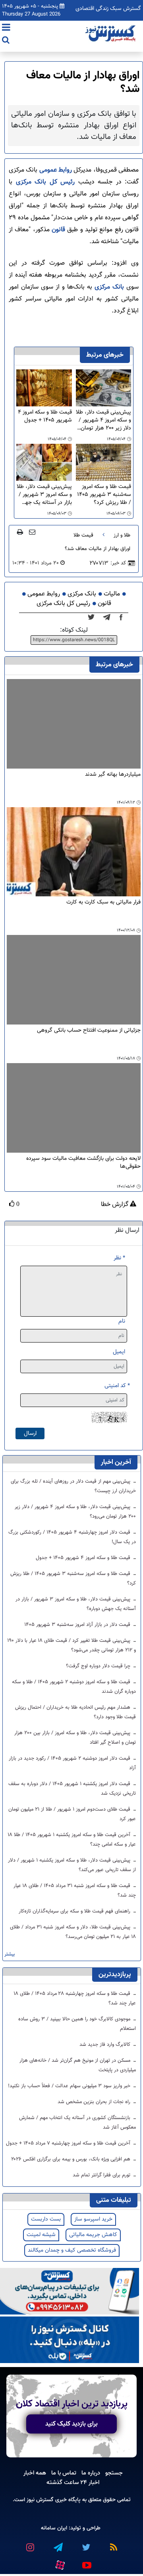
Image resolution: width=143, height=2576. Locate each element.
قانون (58, 230)
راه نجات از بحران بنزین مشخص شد (95, 2102)
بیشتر (10, 1954)
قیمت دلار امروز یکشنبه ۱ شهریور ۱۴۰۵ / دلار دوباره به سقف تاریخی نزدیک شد (72, 1789)
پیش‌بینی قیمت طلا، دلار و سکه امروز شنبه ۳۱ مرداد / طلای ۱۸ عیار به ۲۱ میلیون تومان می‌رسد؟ (73, 1932)
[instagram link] (30, 2544)
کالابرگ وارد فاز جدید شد (106, 2045)
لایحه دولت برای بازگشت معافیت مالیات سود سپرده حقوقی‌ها (83, 1163)
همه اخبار (35, 2473)
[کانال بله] (70, 2340)
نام (122, 1321)
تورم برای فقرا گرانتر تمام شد (102, 2175)
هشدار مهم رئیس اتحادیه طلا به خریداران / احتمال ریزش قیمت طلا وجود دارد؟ (75, 1712)
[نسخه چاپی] (20, 532)
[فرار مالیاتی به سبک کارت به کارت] (74, 852)
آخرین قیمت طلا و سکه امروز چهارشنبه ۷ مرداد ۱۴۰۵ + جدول (69, 2143)
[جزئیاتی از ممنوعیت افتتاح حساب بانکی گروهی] (74, 980)
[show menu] (6, 28)
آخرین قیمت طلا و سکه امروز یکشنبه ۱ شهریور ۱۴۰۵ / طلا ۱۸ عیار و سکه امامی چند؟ (72, 1840)
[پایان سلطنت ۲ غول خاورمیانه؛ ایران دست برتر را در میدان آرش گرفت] (109, 618)
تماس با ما (64, 2473)
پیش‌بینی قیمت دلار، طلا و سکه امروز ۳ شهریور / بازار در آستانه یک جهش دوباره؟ (44, 495)
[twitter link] (85, 2544)
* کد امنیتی (117, 1386)
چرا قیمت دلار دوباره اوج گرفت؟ (99, 1666)
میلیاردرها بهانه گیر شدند (113, 775)
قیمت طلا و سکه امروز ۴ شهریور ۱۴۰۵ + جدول (45, 417)
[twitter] (94, 618)
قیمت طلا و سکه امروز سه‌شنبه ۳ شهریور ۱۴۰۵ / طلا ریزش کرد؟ (104, 495)
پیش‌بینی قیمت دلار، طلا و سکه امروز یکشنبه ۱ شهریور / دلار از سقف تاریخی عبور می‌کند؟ (72, 1865)
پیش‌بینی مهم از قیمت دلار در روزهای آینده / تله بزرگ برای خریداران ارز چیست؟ (73, 1486)
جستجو (114, 2473)
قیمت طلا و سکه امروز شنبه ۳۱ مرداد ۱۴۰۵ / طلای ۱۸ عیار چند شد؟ (75, 1891)
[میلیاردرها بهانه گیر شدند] (74, 724)
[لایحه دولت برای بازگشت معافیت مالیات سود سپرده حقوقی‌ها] (74, 1108)
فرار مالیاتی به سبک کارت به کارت (103, 903)
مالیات (112, 594)
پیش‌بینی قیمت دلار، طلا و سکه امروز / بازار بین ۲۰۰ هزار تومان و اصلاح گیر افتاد (75, 1738)
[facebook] (124, 618)
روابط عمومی (56, 170)
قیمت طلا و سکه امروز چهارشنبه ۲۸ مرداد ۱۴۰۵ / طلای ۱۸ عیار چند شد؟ (75, 1998)
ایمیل (119, 1352)
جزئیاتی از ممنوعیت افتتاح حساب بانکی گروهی (89, 1031)
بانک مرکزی (109, 287)
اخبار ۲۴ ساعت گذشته (73, 2482)
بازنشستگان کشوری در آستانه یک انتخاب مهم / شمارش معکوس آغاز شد (77, 2123)
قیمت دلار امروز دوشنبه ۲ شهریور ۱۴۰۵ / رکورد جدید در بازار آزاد (72, 1763)
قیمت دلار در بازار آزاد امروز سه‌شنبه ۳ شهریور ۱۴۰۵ (78, 1625)
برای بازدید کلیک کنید (71, 2424)
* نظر (119, 1258)
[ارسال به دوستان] (32, 532)
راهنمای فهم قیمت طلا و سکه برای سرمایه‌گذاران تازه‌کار (75, 1911)
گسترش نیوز (39, 2500)
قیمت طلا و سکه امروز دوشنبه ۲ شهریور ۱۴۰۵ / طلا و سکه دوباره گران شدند (74, 1687)
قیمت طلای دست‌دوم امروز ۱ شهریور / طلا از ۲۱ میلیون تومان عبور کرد (72, 1814)
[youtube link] (86, 2562)
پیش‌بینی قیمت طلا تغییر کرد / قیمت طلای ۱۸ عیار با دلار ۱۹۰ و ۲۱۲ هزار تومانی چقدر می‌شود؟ (71, 1645)
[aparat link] (60, 2563)
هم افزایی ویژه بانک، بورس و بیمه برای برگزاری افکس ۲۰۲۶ (71, 2159)
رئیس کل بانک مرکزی (45, 182)
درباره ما (91, 2473)
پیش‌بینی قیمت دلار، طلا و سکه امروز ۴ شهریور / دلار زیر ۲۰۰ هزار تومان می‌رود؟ (103, 420)
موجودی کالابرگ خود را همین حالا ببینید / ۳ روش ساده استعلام (77, 2024)
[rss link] (113, 2544)
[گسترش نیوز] (111, 34)
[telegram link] (58, 2544)
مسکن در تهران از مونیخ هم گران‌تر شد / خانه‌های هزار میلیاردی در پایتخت (78, 2065)
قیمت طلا (83, 535)
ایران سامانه (54, 2528)
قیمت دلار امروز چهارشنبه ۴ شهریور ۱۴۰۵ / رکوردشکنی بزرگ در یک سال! (72, 1537)
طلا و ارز (122, 535)
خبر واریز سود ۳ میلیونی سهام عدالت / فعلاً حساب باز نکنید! (70, 2086)
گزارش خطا (115, 1205)
